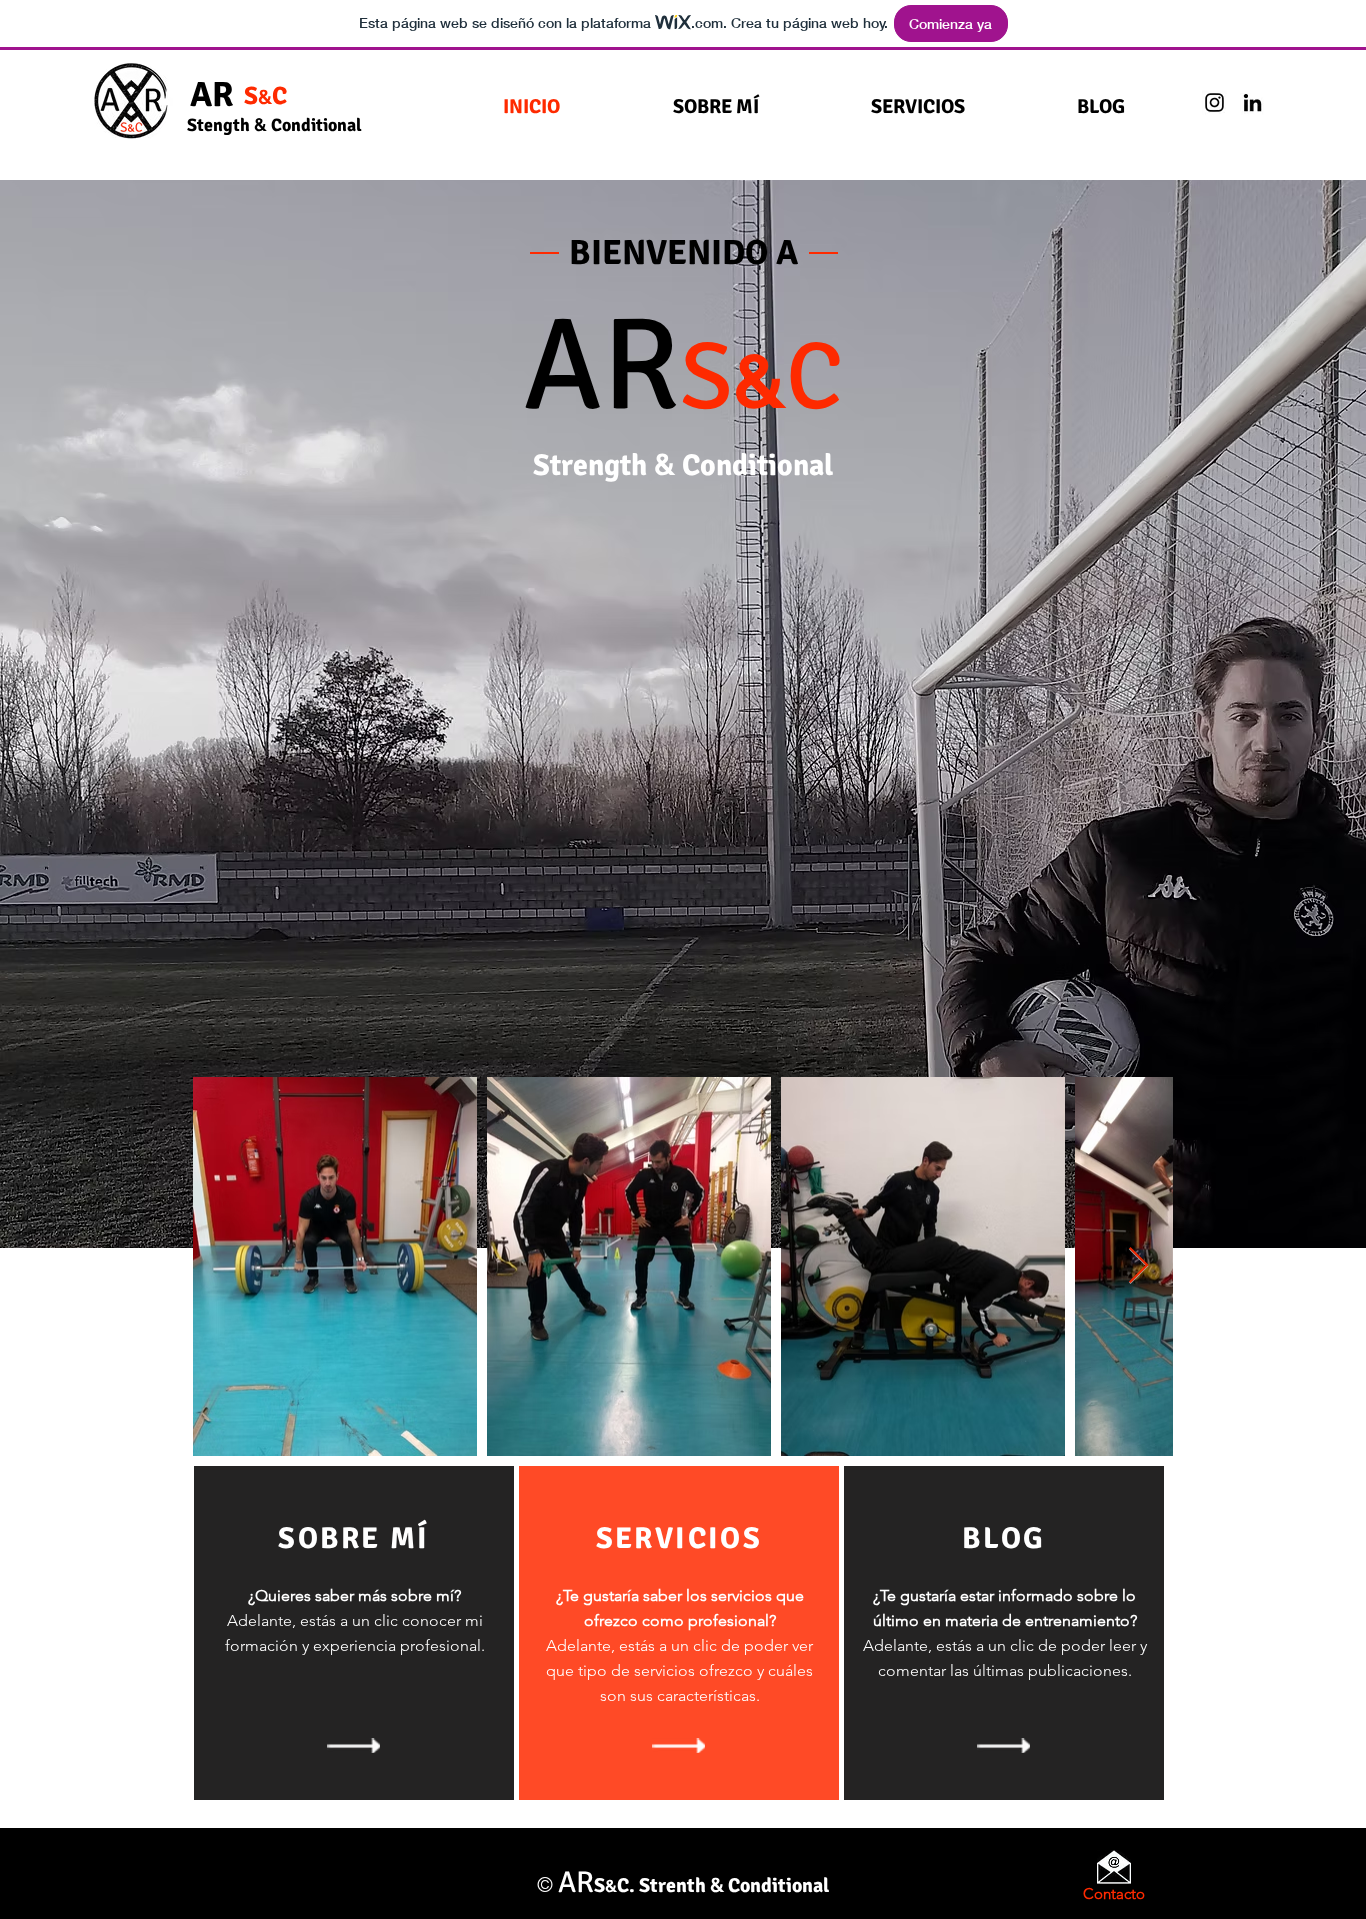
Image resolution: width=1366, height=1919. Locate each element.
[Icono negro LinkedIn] (1252, 102)
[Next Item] (1138, 1266)
